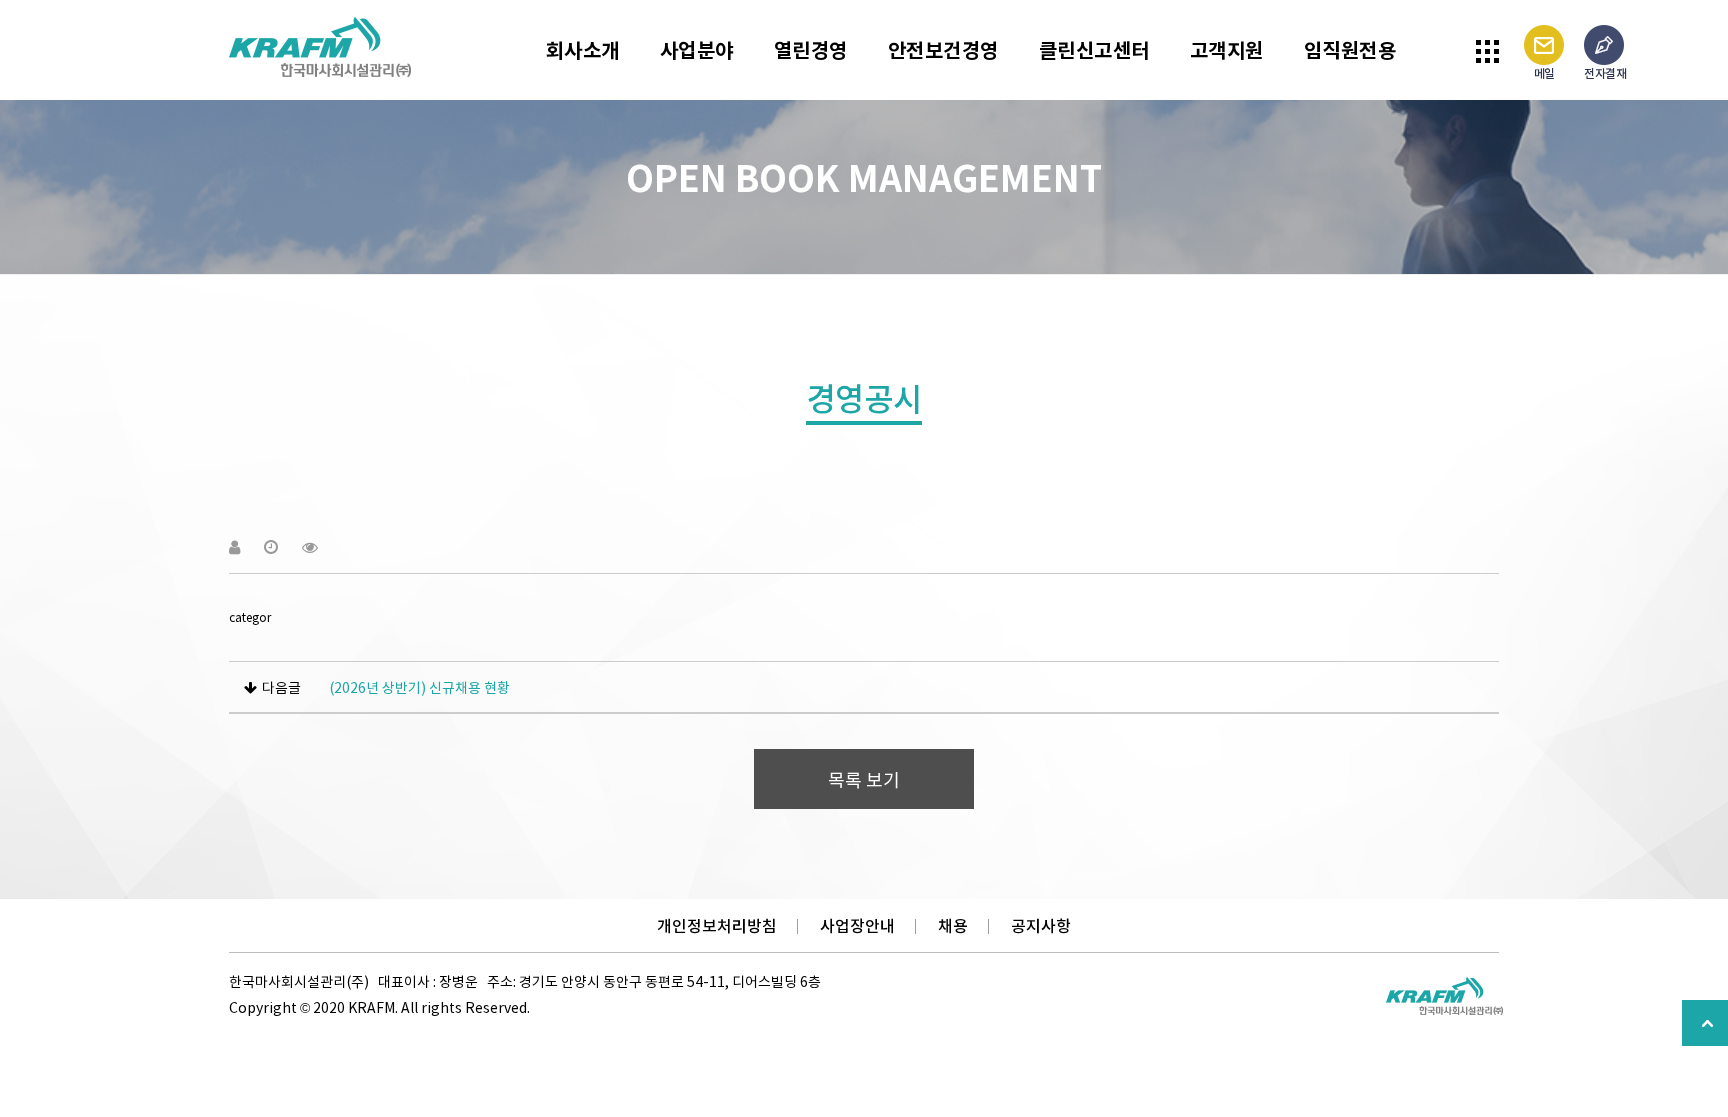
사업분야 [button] (697, 49)
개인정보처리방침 (717, 925)
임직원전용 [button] (1350, 49)
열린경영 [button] (811, 49)
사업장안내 (857, 925)
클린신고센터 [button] (1094, 49)
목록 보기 (864, 779)
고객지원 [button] (1227, 49)
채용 (953, 925)
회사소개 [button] (583, 49)
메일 (1544, 73)
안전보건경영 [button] (943, 49)
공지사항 (1041, 925)
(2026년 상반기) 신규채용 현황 (419, 687)
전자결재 (1605, 73)
